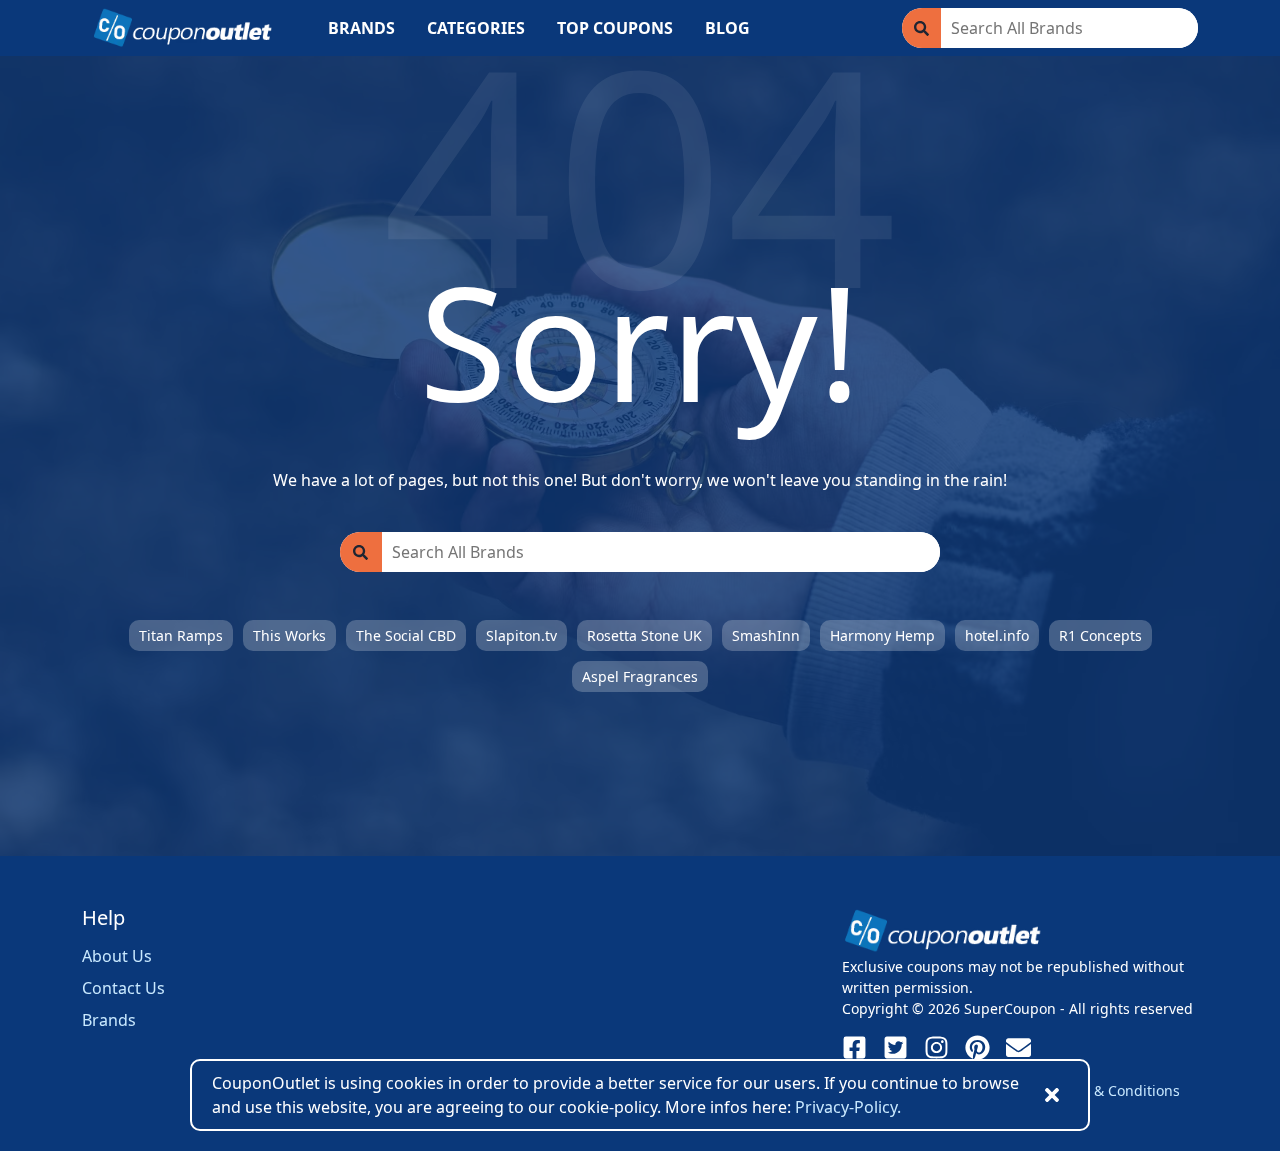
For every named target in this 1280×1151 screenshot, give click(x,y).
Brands (109, 1020)
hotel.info (997, 635)
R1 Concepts (1100, 635)
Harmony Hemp (882, 635)
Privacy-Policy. (848, 1107)
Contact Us (123, 988)
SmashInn (766, 635)
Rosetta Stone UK (644, 635)
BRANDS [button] (361, 28)
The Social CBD (406, 635)
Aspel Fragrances (640, 676)
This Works (289, 635)
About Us (117, 956)
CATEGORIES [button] (476, 28)
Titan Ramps (181, 635)
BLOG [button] (727, 28)
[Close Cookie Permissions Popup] (1052, 1095)
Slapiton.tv (521, 635)
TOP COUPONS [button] (615, 28)
